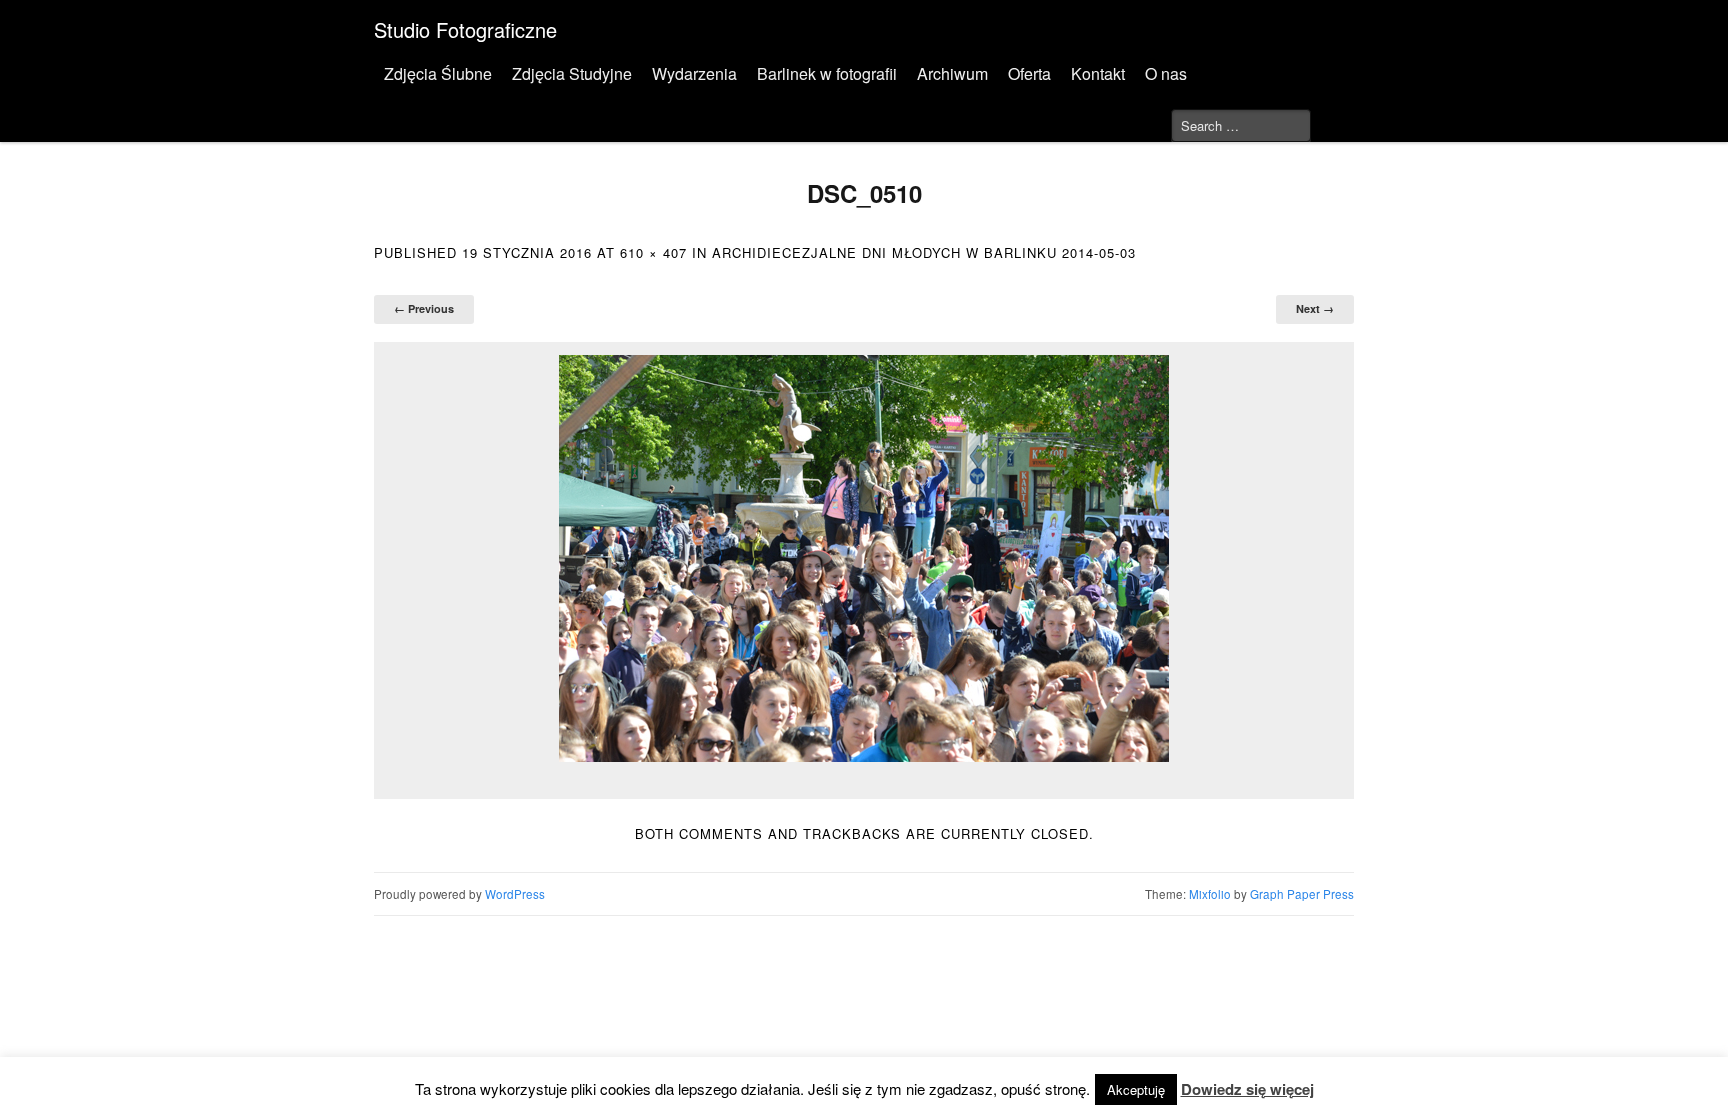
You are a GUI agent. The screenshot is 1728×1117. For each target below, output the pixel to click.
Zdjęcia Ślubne (438, 73)
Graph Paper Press (1302, 894)
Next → (1315, 308)
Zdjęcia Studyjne (572, 73)
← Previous (424, 308)
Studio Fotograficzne (465, 29)
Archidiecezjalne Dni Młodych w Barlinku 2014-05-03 (924, 252)
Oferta (1029, 73)
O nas (1166, 73)
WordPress (515, 894)
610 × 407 (653, 252)
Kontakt (1098, 73)
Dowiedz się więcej (1247, 1089)
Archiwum (952, 73)
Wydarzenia (694, 73)
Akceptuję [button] (1136, 1089)
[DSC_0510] (864, 558)
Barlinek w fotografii (827, 73)
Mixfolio (1210, 894)
